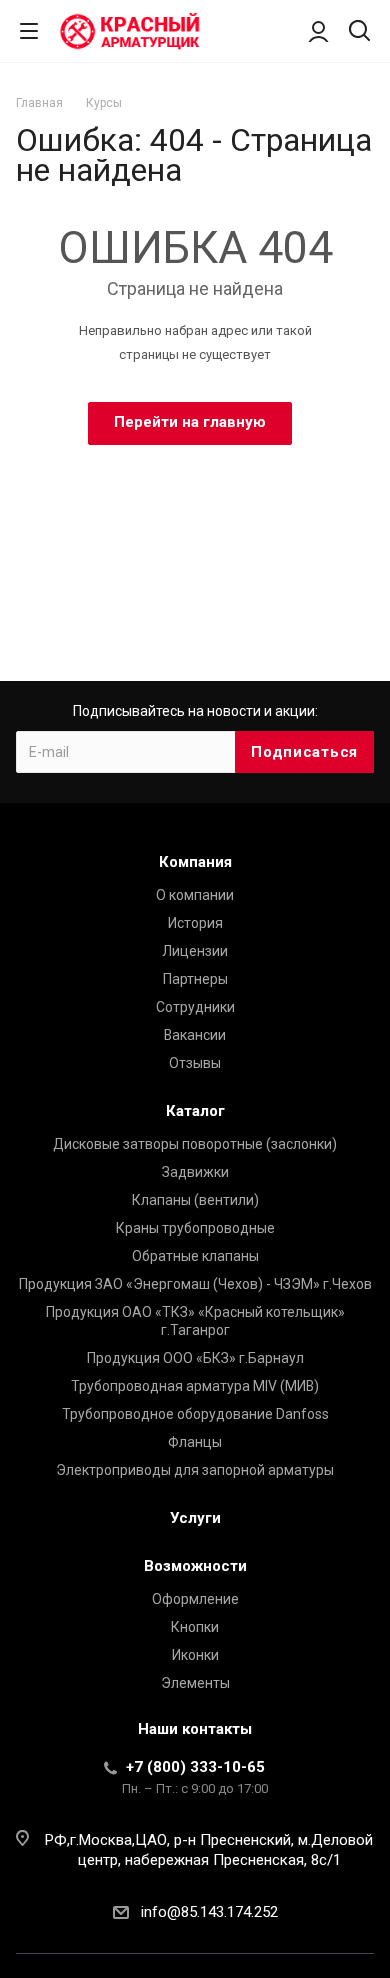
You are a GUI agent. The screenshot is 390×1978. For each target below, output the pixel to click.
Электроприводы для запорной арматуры (195, 1470)
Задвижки (195, 1172)
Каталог (195, 1111)
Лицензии (195, 951)
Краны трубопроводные (195, 1228)
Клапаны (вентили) (195, 1200)
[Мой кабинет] (318, 31)
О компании (195, 895)
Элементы (195, 1683)
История (195, 923)
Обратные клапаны (195, 1256)
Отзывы (195, 1063)
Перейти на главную (190, 422)
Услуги (195, 1518)
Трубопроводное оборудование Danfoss (195, 1414)
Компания (195, 862)
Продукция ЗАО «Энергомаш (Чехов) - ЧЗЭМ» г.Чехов (195, 1284)
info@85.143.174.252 (209, 1912)
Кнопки (195, 1627)
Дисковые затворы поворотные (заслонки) (195, 1144)
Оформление (195, 1599)
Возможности (195, 1566)
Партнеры (195, 979)
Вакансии (195, 1035)
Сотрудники (195, 1007)
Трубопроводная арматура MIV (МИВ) (195, 1386)
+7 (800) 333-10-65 (195, 1767)
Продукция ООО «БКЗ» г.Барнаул (195, 1358)
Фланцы (195, 1442)
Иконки (195, 1655)
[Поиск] (359, 32)
